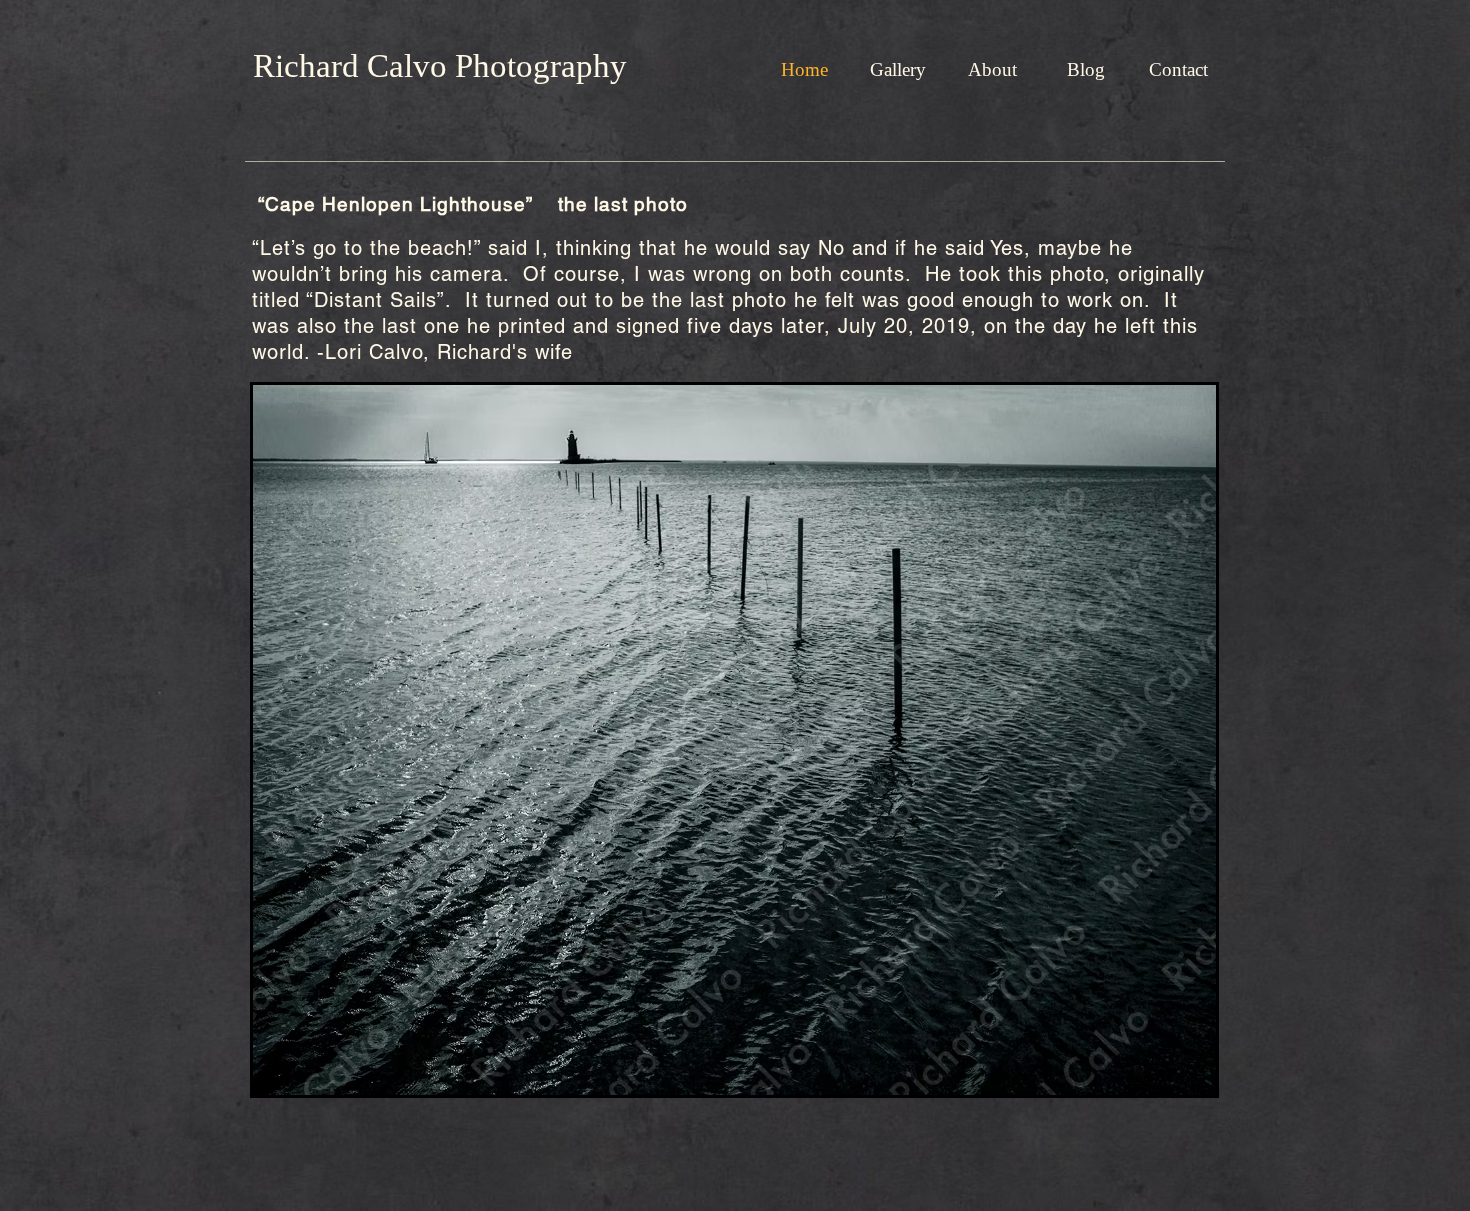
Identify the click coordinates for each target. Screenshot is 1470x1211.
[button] (898, 70)
